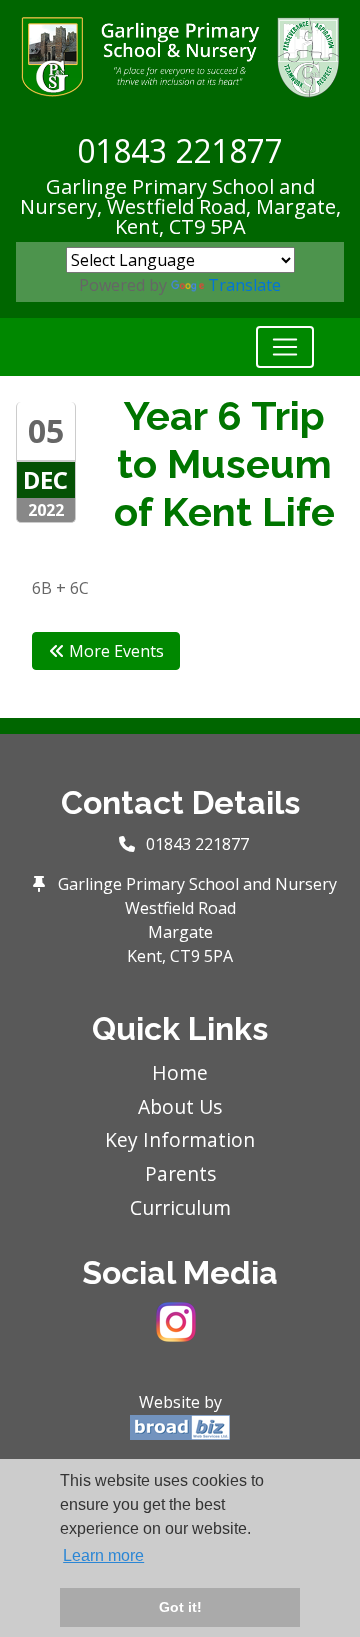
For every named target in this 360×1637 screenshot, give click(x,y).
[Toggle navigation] (285, 347)
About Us (180, 1106)
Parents (180, 1173)
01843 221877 (180, 150)
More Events (114, 651)
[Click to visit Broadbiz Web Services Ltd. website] (180, 1426)
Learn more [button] (103, 1555)
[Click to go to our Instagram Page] (180, 1320)
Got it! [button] (180, 1607)
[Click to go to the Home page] (180, 55)
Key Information (180, 1139)
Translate (244, 285)
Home (180, 1072)
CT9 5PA (207, 226)
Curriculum (180, 1207)
